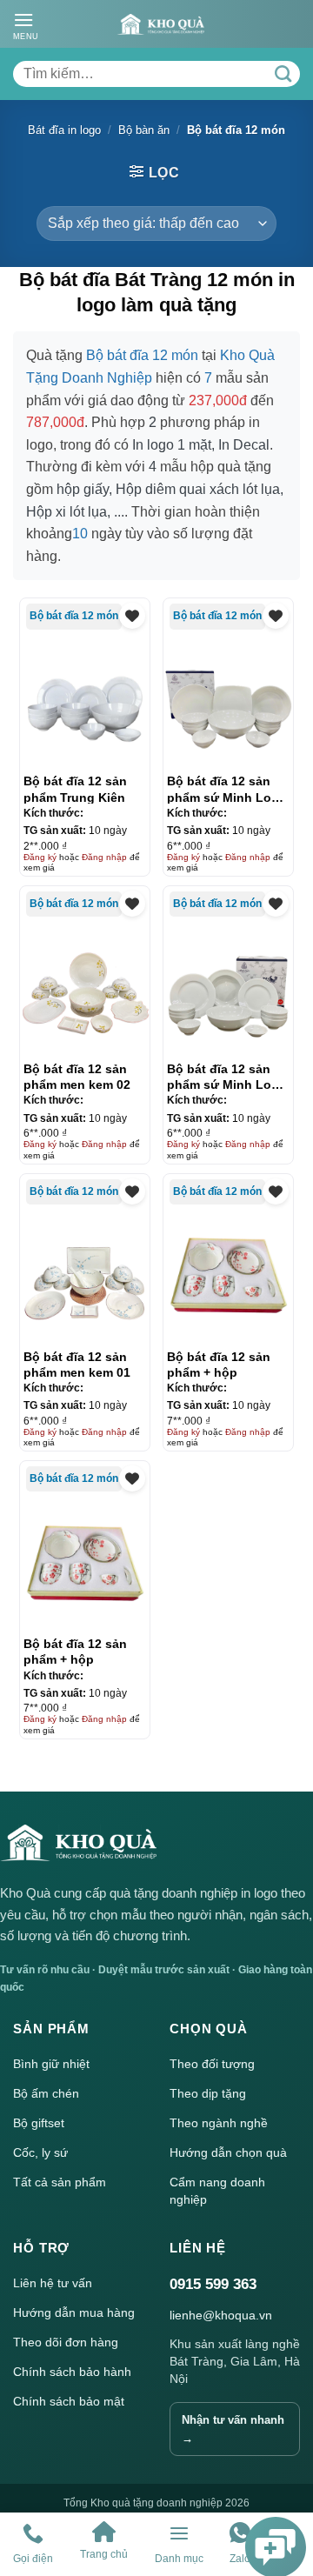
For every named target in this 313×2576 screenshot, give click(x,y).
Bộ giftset (39, 2123)
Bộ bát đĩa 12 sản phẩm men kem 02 (77, 1077)
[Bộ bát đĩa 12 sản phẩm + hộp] (229, 1278)
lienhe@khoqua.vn (221, 2315)
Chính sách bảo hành (72, 2372)
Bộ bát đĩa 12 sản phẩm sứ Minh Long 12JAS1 (227, 1077)
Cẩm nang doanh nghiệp (217, 2191)
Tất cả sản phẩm (60, 2182)
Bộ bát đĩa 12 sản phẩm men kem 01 (77, 1365)
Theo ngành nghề (219, 2123)
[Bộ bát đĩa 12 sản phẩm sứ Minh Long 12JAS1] (229, 991)
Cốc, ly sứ (40, 2152)
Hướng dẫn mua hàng (74, 2312)
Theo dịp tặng (208, 2093)
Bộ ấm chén (46, 2093)
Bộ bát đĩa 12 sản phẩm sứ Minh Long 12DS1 (227, 789)
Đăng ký (40, 857)
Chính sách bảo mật (69, 2401)
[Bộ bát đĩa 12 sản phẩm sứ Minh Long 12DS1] (229, 704)
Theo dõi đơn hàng (66, 2342)
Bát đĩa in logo (64, 130)
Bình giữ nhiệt (51, 2064)
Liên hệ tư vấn (53, 2283)
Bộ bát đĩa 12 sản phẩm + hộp (219, 1365)
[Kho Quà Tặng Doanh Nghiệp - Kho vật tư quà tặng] (161, 24)
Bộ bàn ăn (144, 130)
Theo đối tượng (212, 2064)
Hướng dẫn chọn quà (228, 2152)
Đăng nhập (104, 857)
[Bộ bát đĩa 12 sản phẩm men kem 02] (85, 991)
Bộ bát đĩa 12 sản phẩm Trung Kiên (75, 789)
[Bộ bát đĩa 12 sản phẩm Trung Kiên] (85, 704)
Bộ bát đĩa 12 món (74, 616)
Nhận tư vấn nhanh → (233, 2429)
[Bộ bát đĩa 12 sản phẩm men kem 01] (85, 1278)
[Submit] (283, 74)
